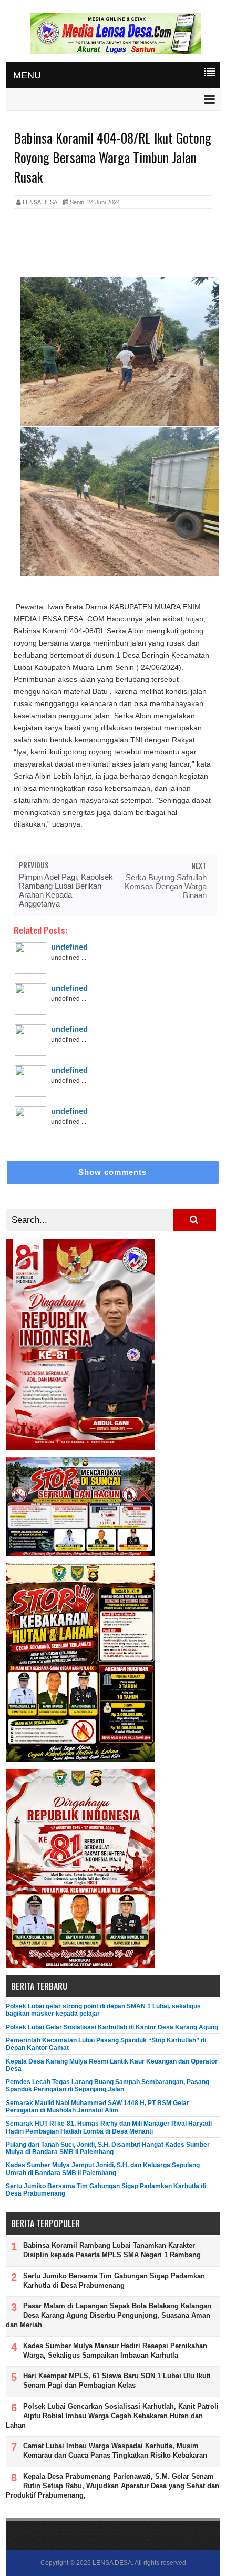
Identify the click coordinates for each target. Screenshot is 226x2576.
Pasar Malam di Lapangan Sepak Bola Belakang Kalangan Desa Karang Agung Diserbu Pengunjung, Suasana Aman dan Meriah (109, 2315)
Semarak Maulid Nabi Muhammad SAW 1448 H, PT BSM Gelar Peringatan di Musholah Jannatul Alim (97, 2107)
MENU (27, 75)
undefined (69, 947)
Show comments (112, 1172)
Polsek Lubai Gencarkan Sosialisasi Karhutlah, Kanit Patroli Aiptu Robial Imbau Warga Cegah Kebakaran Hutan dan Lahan (112, 2416)
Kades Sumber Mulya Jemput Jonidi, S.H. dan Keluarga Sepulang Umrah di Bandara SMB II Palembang (103, 2169)
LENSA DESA (112, 2563)
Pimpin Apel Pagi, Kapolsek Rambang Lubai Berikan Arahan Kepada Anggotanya (66, 890)
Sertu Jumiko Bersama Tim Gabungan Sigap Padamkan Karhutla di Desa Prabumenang (114, 2281)
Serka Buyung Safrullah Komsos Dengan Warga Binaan (166, 886)
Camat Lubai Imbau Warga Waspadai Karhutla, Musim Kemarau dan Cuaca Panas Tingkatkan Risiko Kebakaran (115, 2451)
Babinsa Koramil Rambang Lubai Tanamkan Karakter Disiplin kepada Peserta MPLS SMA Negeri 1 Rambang (112, 2250)
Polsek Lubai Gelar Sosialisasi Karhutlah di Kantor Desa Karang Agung (112, 2027)
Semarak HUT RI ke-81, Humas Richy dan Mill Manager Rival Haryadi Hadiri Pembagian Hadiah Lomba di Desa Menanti (109, 2127)
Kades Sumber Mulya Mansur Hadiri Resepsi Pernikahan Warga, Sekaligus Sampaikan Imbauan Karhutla (115, 2351)
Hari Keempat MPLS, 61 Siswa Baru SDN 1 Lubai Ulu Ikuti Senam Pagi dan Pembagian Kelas (117, 2381)
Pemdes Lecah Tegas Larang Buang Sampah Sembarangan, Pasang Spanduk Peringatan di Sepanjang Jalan (107, 2086)
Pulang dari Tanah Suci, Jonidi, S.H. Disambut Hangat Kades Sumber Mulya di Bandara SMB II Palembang (108, 2148)
